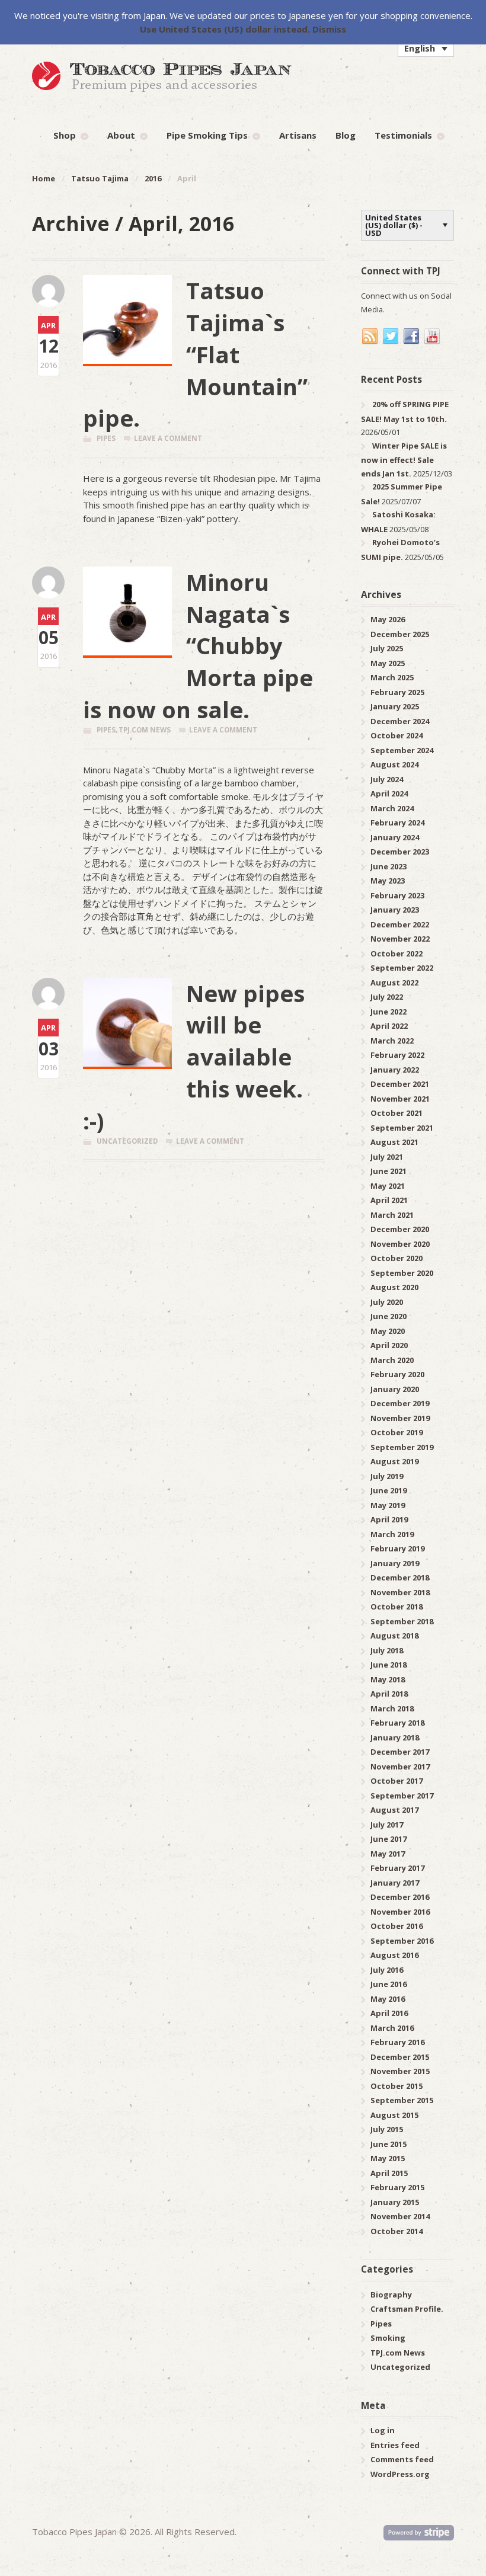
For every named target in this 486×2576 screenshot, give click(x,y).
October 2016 (397, 1926)
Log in (383, 2430)
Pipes (106, 438)
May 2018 (388, 1679)
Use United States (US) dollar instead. (225, 29)
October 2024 (397, 735)
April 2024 (389, 793)
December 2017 (400, 1752)
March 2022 (392, 1041)
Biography (391, 2295)
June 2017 (389, 1839)
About (121, 135)
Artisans (298, 135)
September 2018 (402, 1621)
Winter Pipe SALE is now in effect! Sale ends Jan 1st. (404, 460)
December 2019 (400, 1403)
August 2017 (394, 1810)
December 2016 (400, 1897)
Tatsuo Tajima (100, 178)
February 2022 (397, 1055)
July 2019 (387, 1476)
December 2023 (400, 852)
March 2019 (392, 1534)
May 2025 (388, 663)
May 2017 (388, 1854)
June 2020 (389, 1316)
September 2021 (402, 1128)
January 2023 (395, 910)
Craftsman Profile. (407, 2309)
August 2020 (394, 1287)
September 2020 (402, 1273)
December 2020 (400, 1229)
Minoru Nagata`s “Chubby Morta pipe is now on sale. (198, 646)
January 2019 (395, 1563)
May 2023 (388, 881)
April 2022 (389, 1026)
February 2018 (397, 1723)
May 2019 (388, 1505)
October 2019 (397, 1432)
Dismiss (329, 29)
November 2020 (400, 1244)
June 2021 (389, 1171)
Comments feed (402, 2459)
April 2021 (389, 1200)
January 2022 (395, 1070)
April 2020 (389, 1345)
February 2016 (397, 2042)
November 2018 (400, 1592)
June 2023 (389, 866)
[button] (426, 48)
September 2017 (402, 1796)
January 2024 (395, 837)
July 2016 (387, 1970)
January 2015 (395, 2202)
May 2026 (388, 619)
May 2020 (388, 1331)
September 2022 (402, 968)
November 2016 (400, 1912)
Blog (346, 135)
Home (44, 178)
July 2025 (387, 648)
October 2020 (397, 1258)
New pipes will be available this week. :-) (194, 1057)
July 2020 (387, 1302)
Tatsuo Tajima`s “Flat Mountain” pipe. (195, 354)
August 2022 (394, 983)
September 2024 (402, 750)
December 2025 (400, 634)
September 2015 (402, 2100)
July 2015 (387, 2129)
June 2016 (389, 1984)
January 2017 (395, 1883)
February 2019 (397, 1548)
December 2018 (400, 1577)
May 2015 (388, 2158)
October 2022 (397, 953)
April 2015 (389, 2173)
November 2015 (400, 2071)
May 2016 (388, 1999)
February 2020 (397, 1374)
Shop (65, 135)
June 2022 (389, 1012)
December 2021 (400, 1084)
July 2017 (387, 1825)
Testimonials (403, 135)
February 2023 (397, 895)
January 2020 (395, 1389)
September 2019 (402, 1447)
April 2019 (389, 1519)
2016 (153, 178)
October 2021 (397, 1113)
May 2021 (388, 1186)
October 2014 (397, 2231)
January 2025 (395, 706)
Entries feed (395, 2445)
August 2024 (394, 764)
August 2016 (394, 1955)
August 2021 (394, 1142)
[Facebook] (412, 337)
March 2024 (392, 808)
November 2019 (400, 1418)
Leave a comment (168, 438)
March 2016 (392, 2028)
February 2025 (397, 692)
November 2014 (400, 2216)
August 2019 (394, 1461)
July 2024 (387, 779)
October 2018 (397, 1607)
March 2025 (392, 677)
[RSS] (370, 337)
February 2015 (397, 2187)
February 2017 (397, 1868)
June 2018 (389, 1665)
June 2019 (389, 1490)
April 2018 (389, 1694)
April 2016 (389, 2013)
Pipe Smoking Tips (207, 135)
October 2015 (397, 2086)
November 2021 (400, 1099)
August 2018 (394, 1636)
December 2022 (400, 924)
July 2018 (387, 1650)
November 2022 (400, 939)
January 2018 (395, 1737)
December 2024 (400, 721)
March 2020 (392, 1360)
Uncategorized (127, 1141)
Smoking (388, 2338)
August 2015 (394, 2115)
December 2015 (400, 2057)
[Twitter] (391, 337)
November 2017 (400, 1767)
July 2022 (387, 997)
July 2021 (387, 1157)
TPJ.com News (145, 730)
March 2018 (392, 1708)
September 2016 (402, 1941)
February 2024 (397, 823)
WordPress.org (400, 2474)
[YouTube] (433, 337)
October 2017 (397, 1781)
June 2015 (389, 2144)
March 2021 (392, 1215)
